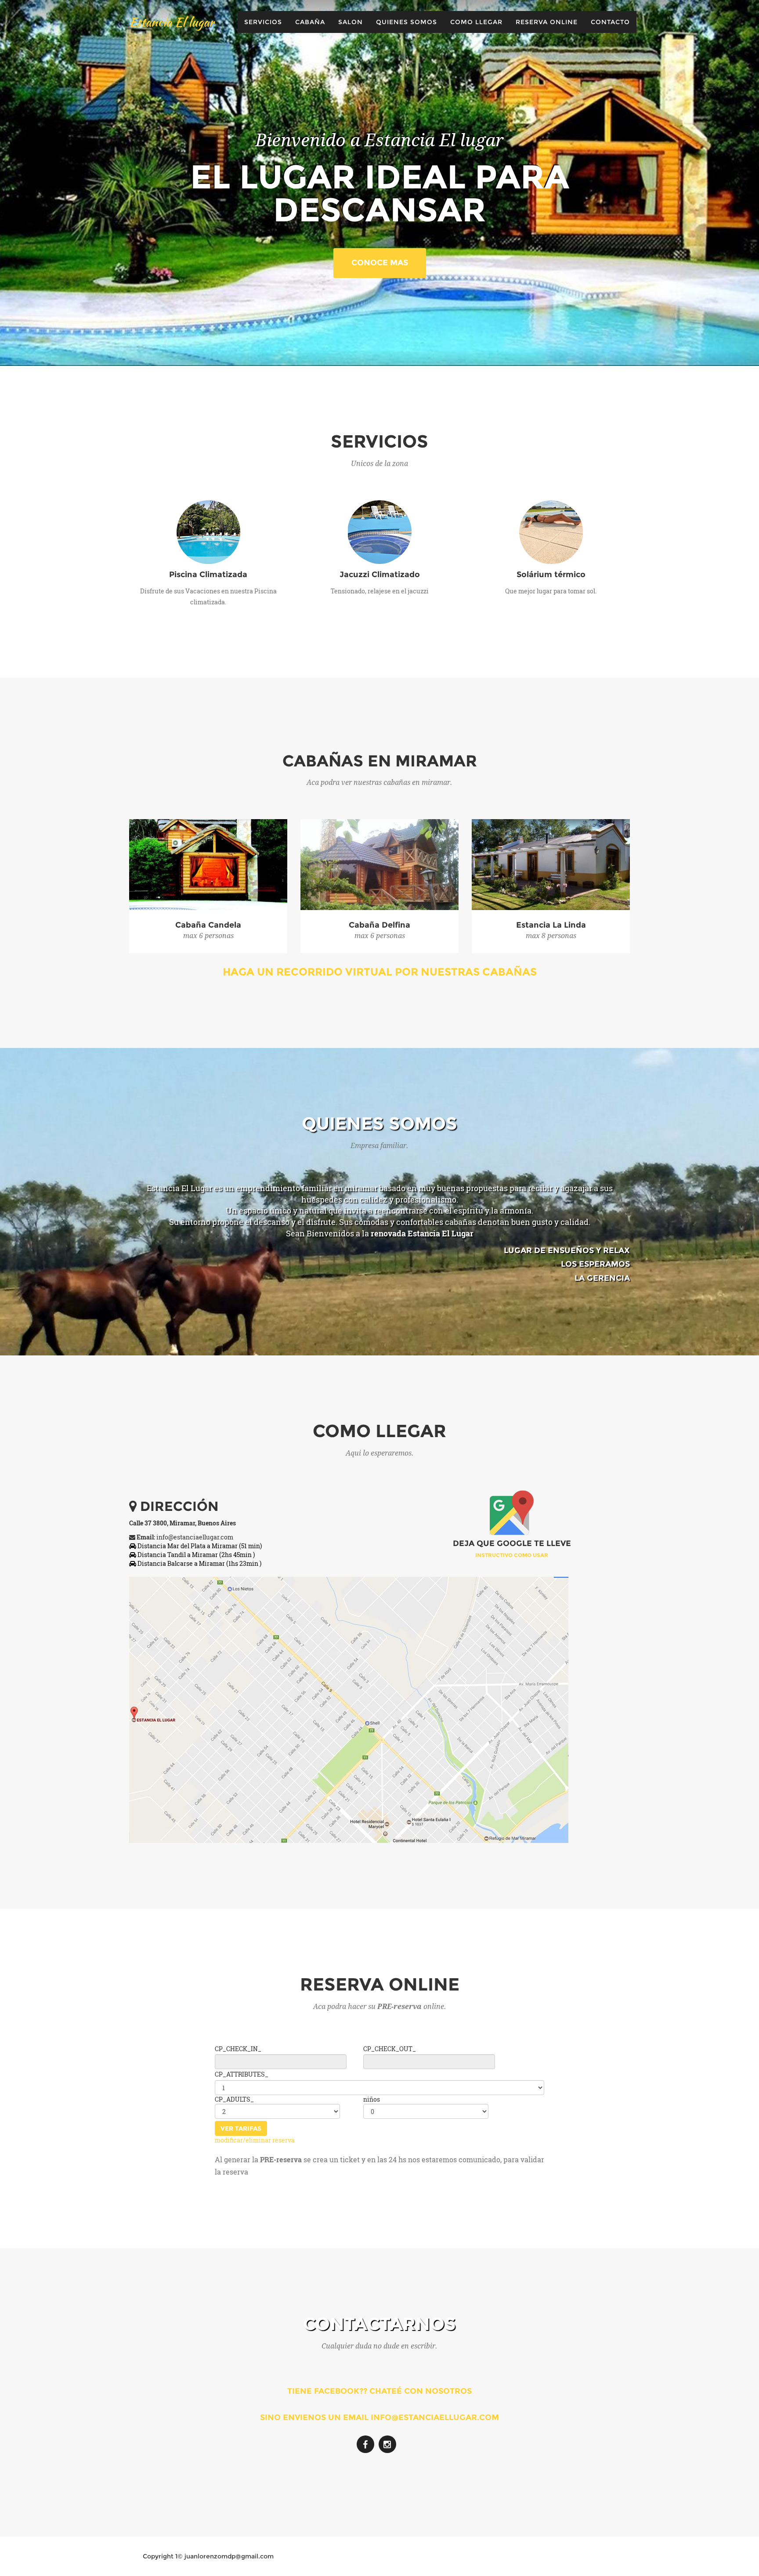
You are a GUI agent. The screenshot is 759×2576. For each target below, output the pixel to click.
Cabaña (310, 22)
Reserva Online (547, 22)
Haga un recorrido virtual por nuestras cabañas (380, 972)
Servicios (263, 22)
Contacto (610, 22)
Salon (351, 22)
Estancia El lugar (172, 22)
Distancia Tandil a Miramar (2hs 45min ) (195, 1555)
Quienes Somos (407, 22)
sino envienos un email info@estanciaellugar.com (379, 2417)
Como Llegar (476, 22)
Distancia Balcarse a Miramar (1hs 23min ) (199, 1563)
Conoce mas (380, 263)
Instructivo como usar (512, 1555)
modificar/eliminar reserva (255, 2140)
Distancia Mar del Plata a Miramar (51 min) (199, 1546)
